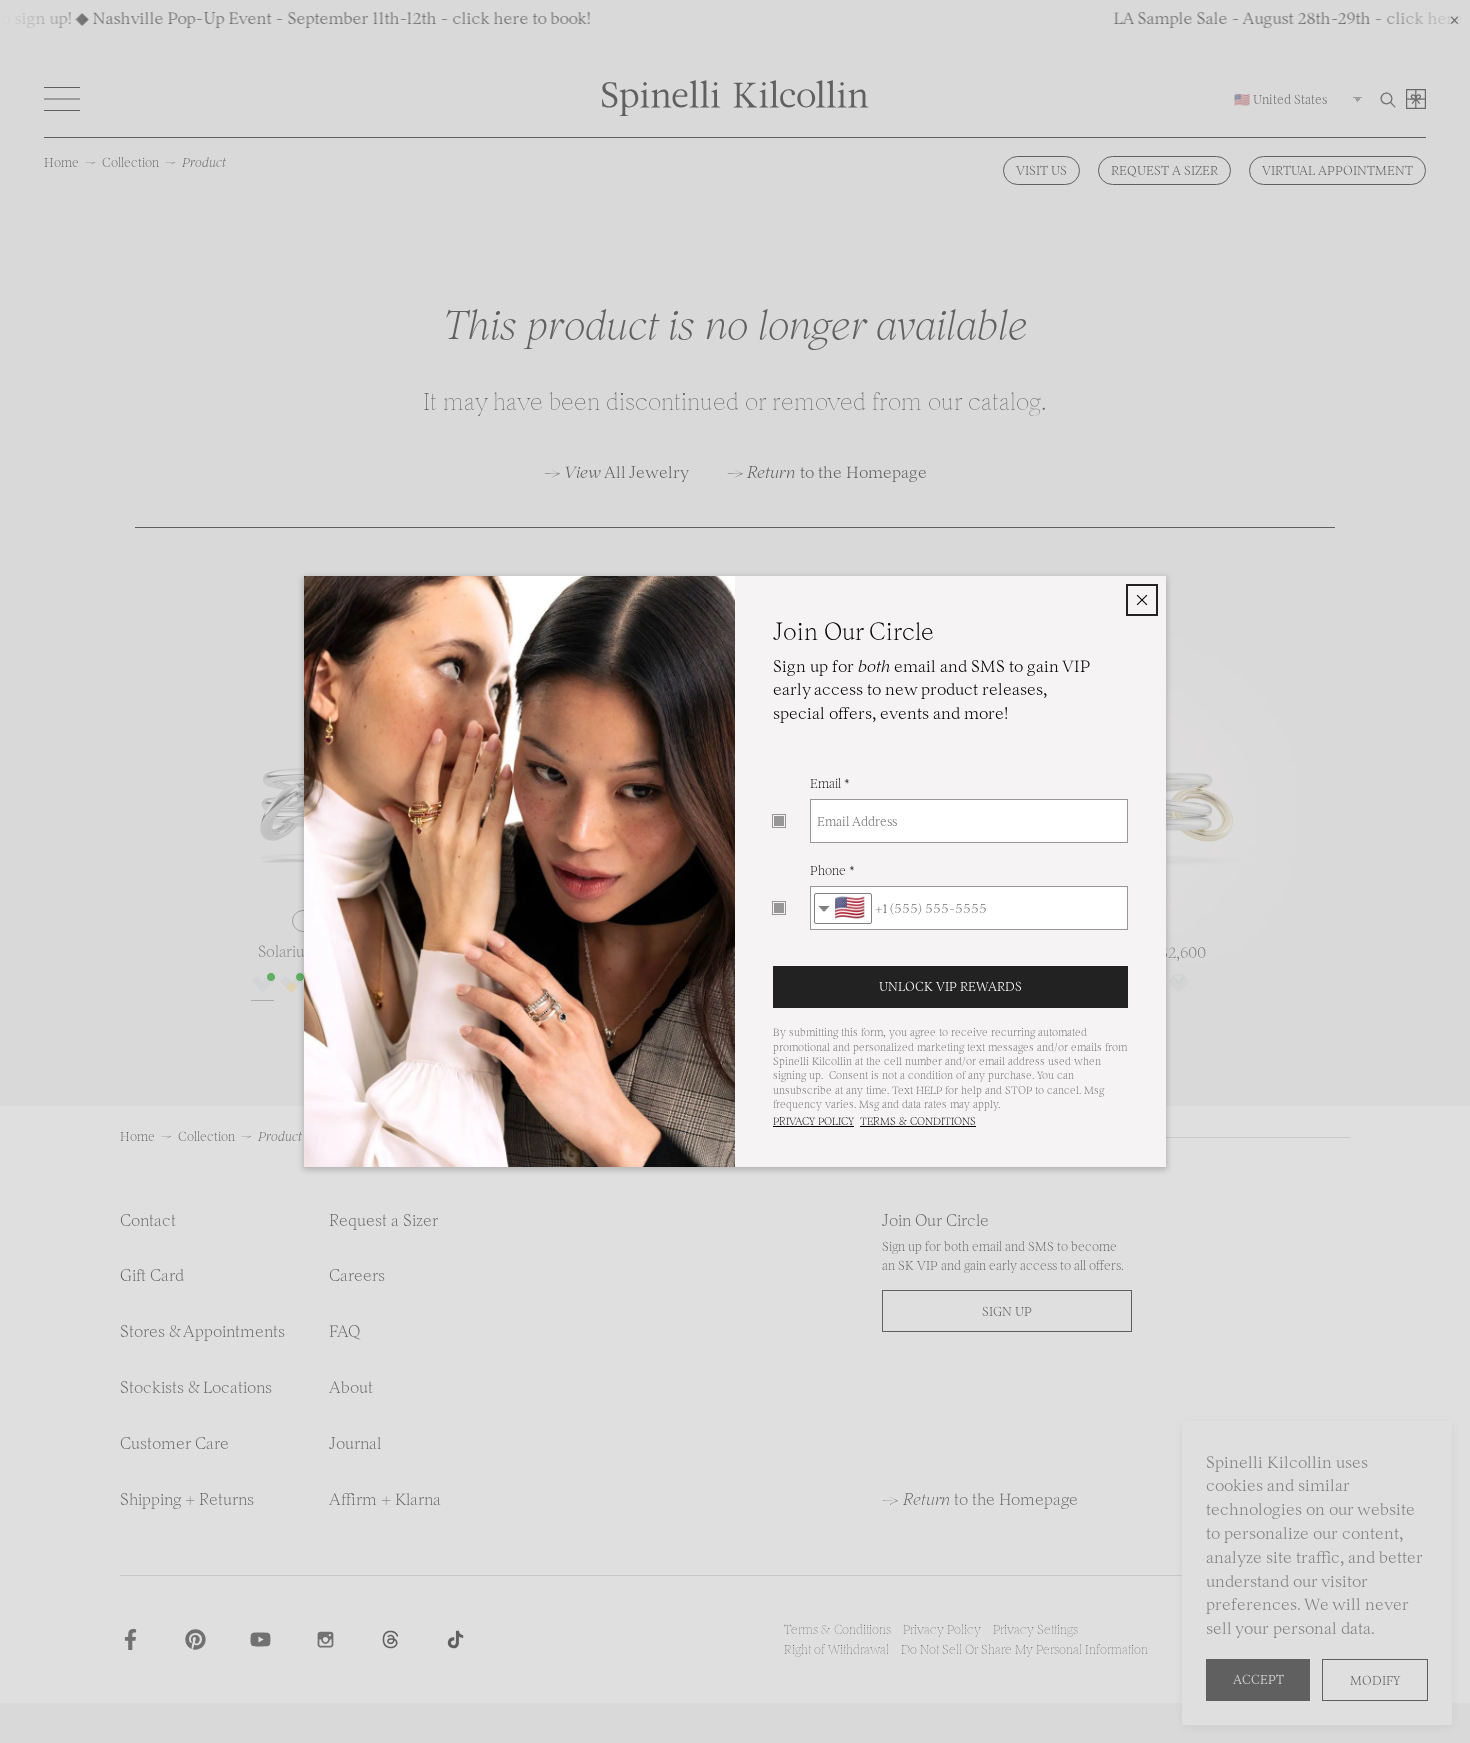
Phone (828, 870)
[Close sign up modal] (1142, 600)
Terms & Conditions (918, 1121)
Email (825, 783)
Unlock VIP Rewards (950, 986)
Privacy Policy (813, 1121)
